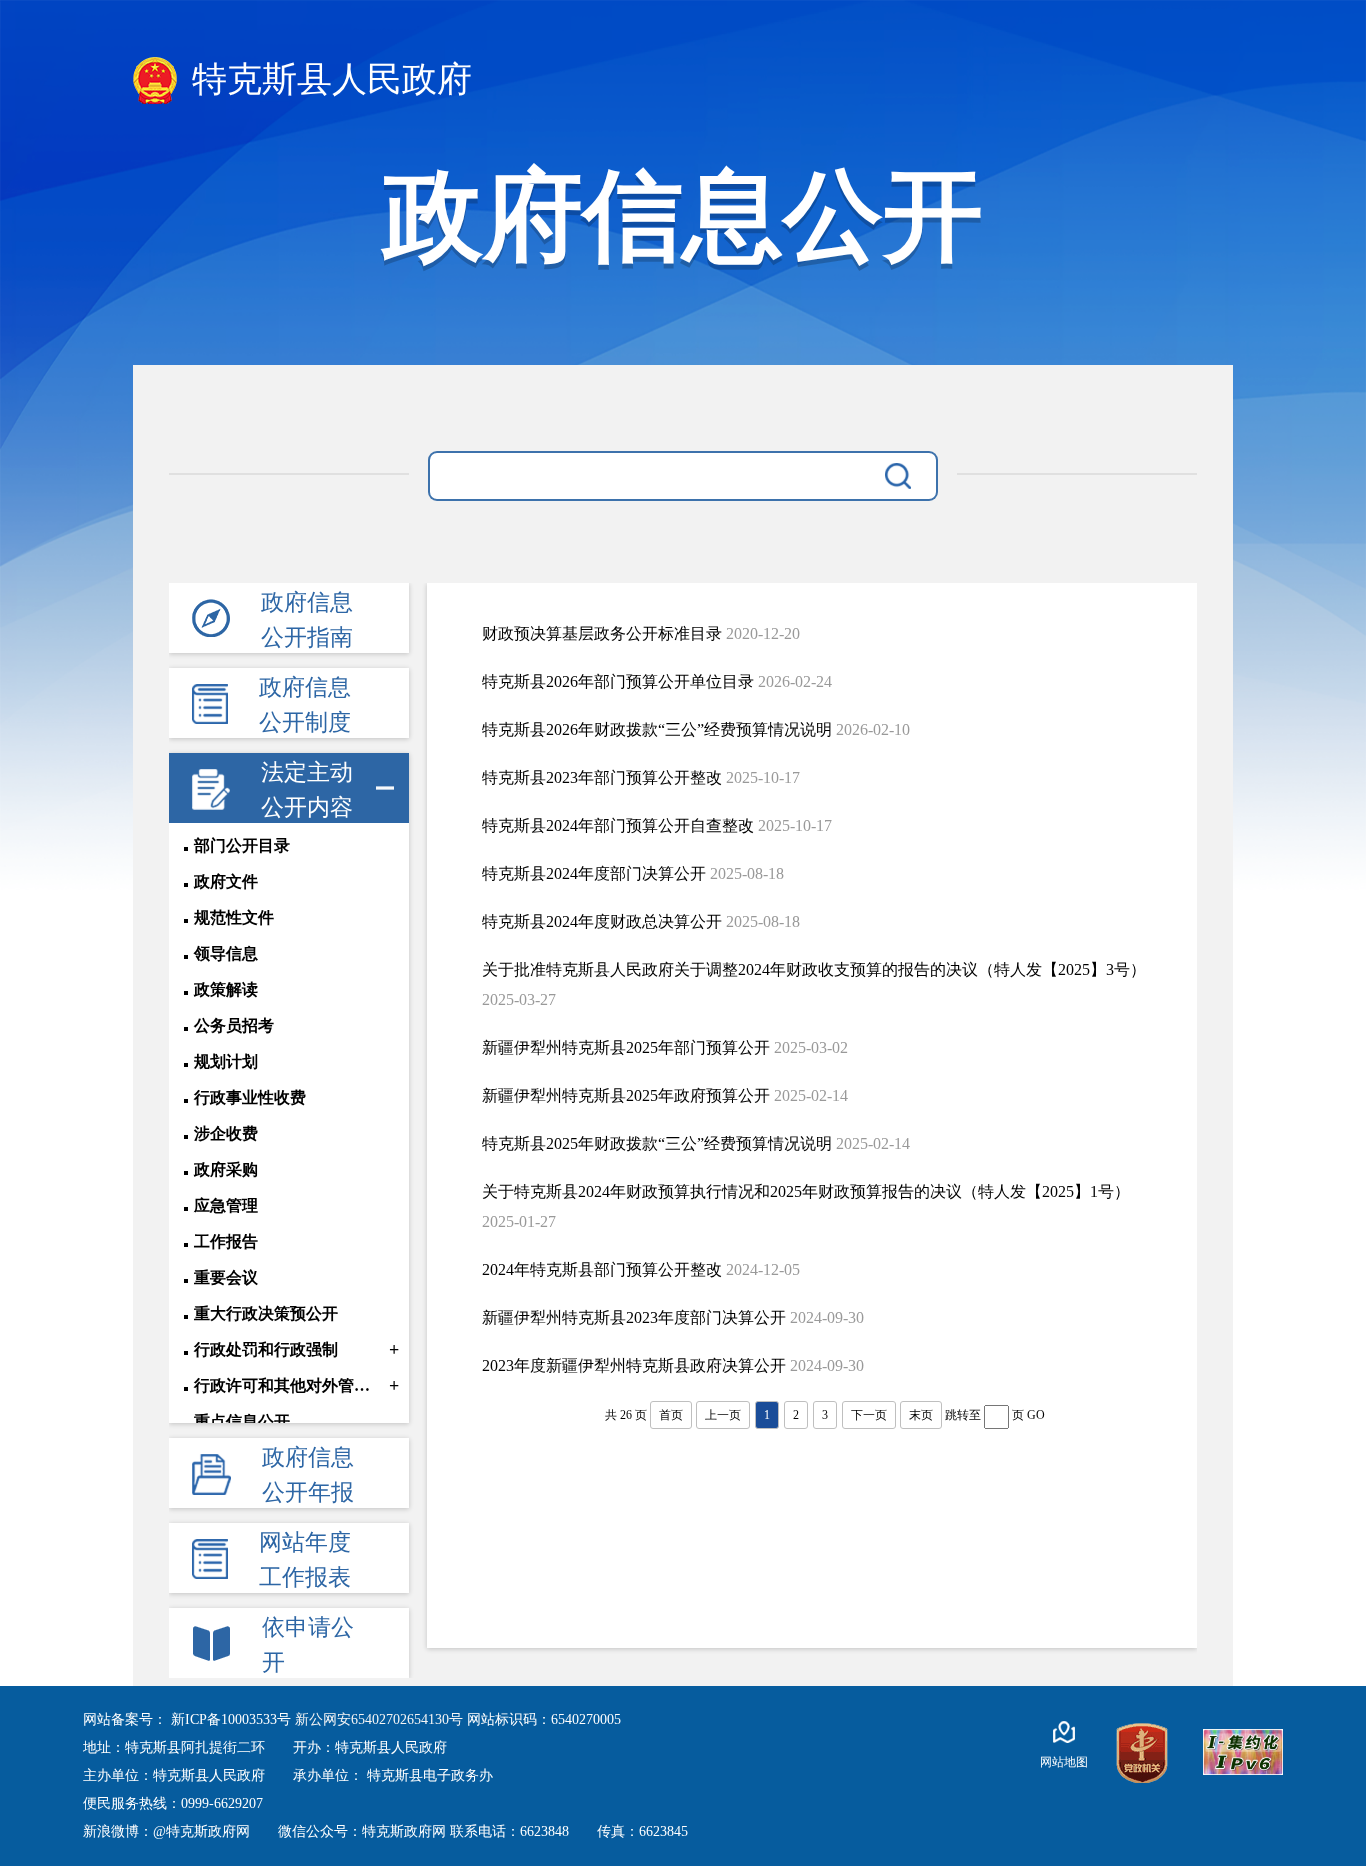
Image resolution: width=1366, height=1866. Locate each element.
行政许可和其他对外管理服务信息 (289, 1385)
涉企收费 (226, 1133)
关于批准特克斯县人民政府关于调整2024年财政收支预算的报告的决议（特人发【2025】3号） (814, 969)
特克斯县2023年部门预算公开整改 (602, 777)
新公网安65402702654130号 (381, 1719)
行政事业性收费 (250, 1097)
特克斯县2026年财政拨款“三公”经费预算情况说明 (657, 729)
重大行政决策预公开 (266, 1313)
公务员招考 (234, 1025)
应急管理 (226, 1205)
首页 (671, 1415)
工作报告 (226, 1241)
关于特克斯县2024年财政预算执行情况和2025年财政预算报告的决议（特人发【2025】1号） (806, 1191)
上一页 (723, 1415)
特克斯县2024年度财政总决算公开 (602, 921)
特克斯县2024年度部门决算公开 (594, 873)
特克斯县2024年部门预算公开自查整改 (618, 825)
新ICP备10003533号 (233, 1719)
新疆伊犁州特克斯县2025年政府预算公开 (626, 1095)
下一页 (869, 1415)
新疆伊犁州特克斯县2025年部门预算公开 (626, 1047)
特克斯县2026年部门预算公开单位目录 (618, 681)
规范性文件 (234, 917)
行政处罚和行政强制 (266, 1349)
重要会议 (226, 1277)
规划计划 (226, 1061)
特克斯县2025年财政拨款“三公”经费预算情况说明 (657, 1143)
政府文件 (226, 881)
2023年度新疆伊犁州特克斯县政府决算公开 (634, 1365)
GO (1036, 1415)
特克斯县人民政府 (327, 79)
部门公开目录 (242, 845)
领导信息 (226, 953)
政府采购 (226, 1169)
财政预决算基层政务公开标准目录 (602, 633)
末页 (921, 1415)
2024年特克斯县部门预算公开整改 (602, 1269)
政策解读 (226, 989)
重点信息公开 (242, 1421)
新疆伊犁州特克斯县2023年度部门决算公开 (634, 1317)
